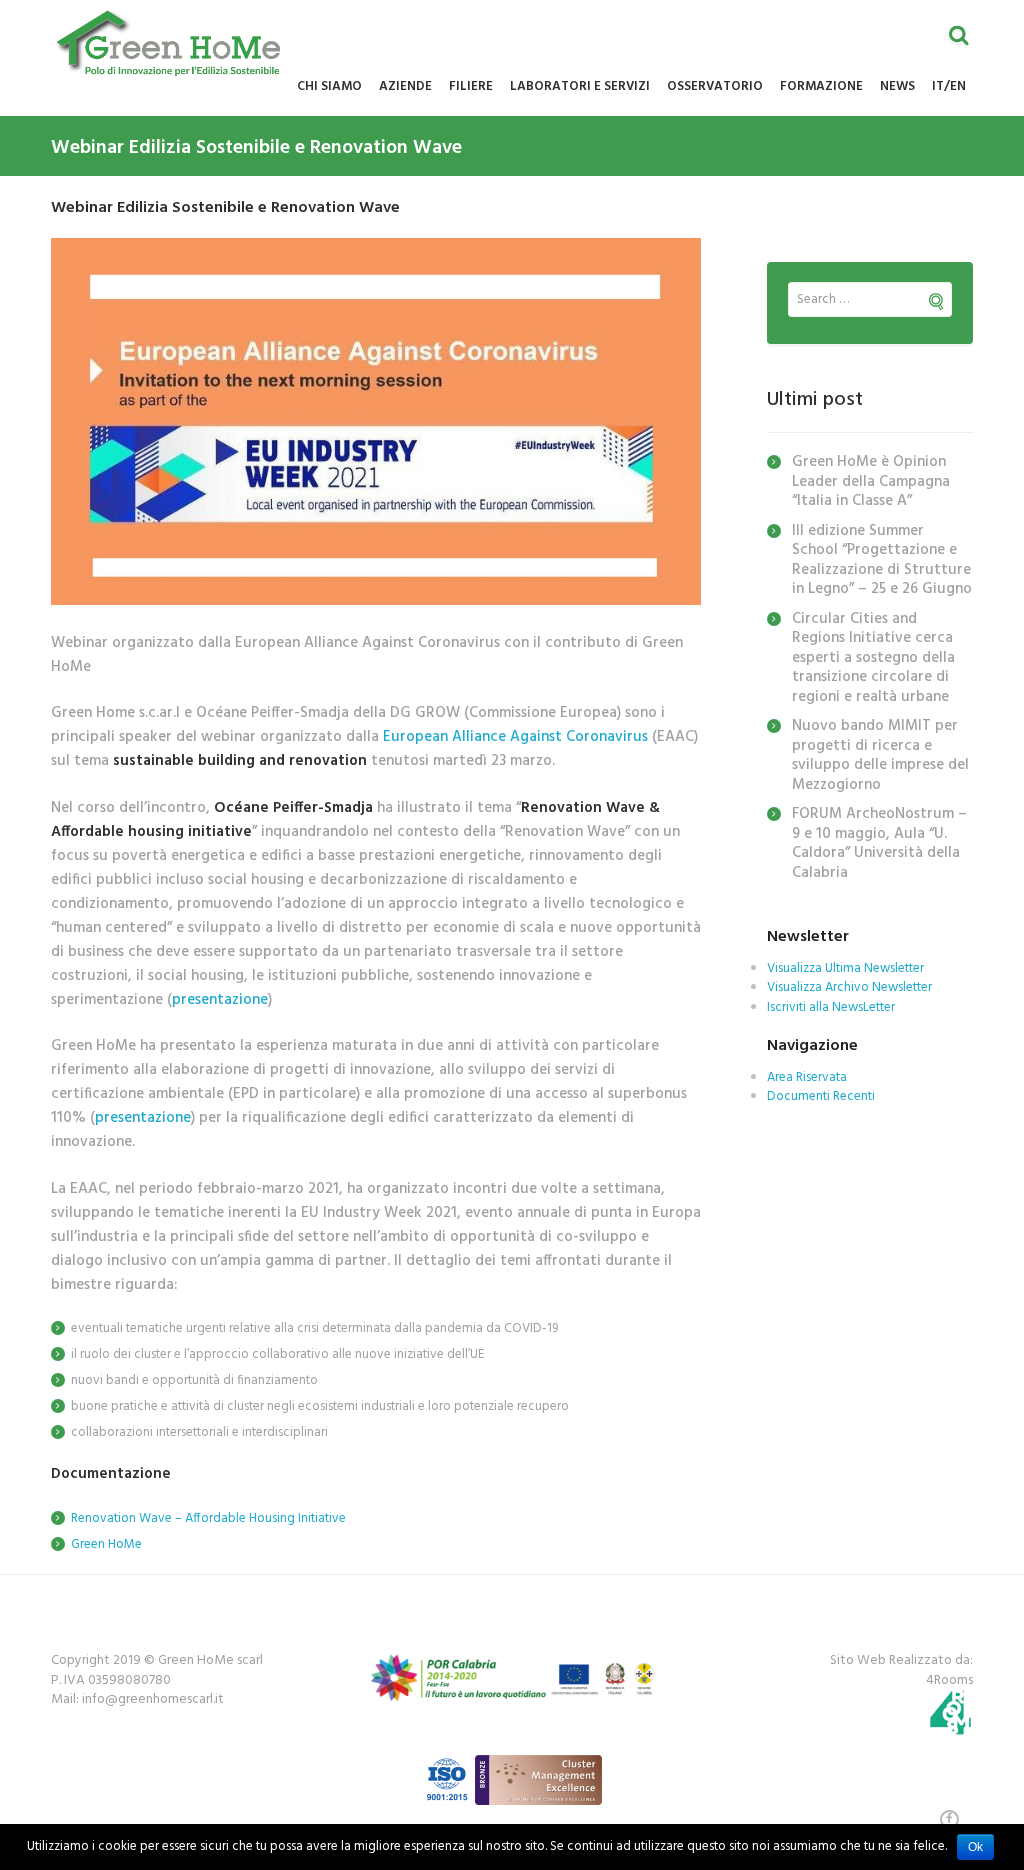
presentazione (220, 1000)
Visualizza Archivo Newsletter (849, 987)
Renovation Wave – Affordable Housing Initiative (208, 1518)
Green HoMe (106, 1544)
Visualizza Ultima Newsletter (845, 968)
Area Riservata (807, 1077)
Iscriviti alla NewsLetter (831, 1007)
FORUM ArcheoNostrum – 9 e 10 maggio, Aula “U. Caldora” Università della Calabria (879, 843)
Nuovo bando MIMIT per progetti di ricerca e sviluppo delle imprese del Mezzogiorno (880, 755)
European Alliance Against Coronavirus (515, 737)
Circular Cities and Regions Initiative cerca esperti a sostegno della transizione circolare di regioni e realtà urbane (873, 658)
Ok (975, 1847)
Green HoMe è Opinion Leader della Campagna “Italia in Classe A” (871, 481)
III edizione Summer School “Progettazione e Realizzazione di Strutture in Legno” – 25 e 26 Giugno (882, 560)
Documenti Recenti (821, 1096)
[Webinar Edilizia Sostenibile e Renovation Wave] (376, 421)
